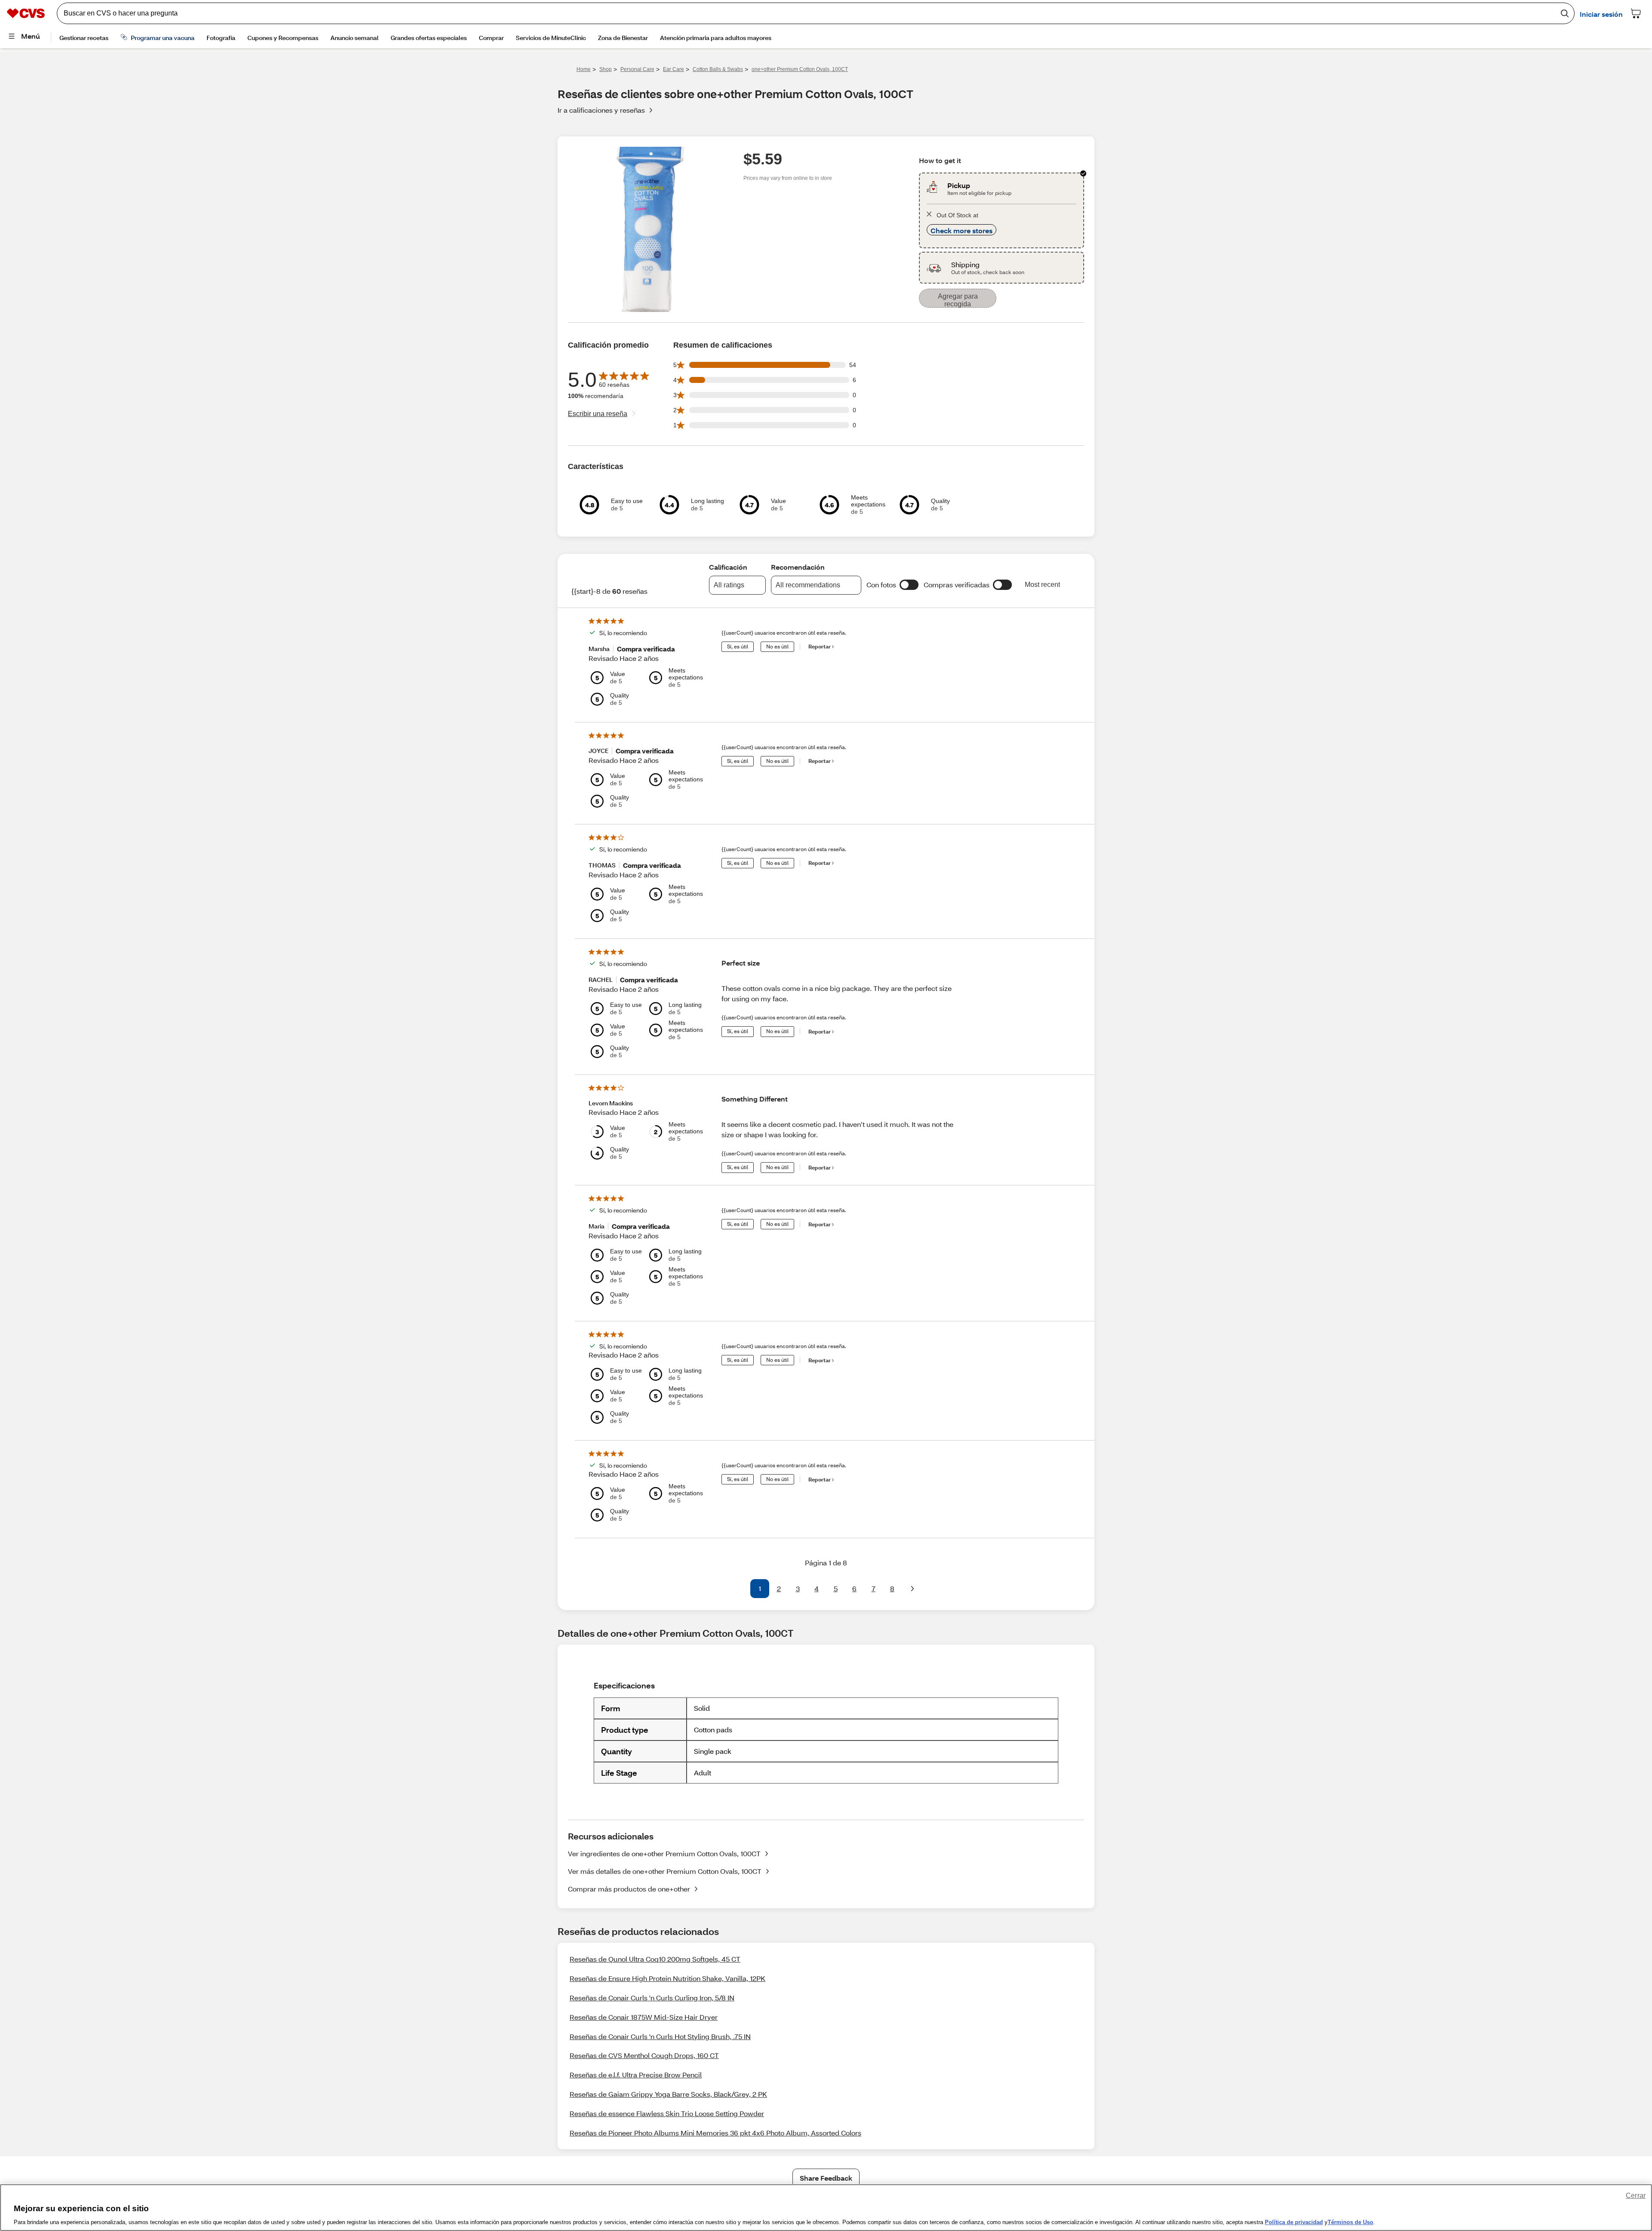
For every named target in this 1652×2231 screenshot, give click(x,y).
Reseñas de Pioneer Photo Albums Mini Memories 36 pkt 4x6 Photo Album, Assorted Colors (715, 2133)
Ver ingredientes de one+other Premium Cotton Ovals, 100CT (664, 1853)
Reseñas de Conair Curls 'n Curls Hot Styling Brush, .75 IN (660, 2036)
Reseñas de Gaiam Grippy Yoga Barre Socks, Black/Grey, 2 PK (668, 2094)
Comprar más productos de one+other (629, 1889)
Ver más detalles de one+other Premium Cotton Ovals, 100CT (665, 1871)
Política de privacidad (1294, 2222)
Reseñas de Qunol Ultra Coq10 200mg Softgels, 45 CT (655, 1959)
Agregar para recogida (958, 300)
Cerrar (1636, 2196)
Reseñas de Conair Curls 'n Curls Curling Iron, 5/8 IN (652, 1998)
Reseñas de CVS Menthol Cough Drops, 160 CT (644, 2055)
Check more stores (962, 230)
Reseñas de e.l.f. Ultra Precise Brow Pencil (636, 2075)
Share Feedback (826, 2178)
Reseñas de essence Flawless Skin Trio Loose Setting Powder (667, 2113)
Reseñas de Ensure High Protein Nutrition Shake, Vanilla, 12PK (667, 1978)
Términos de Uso (1350, 2222)
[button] (909, 585)
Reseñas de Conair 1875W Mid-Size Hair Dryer (644, 2017)
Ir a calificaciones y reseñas (601, 110)
